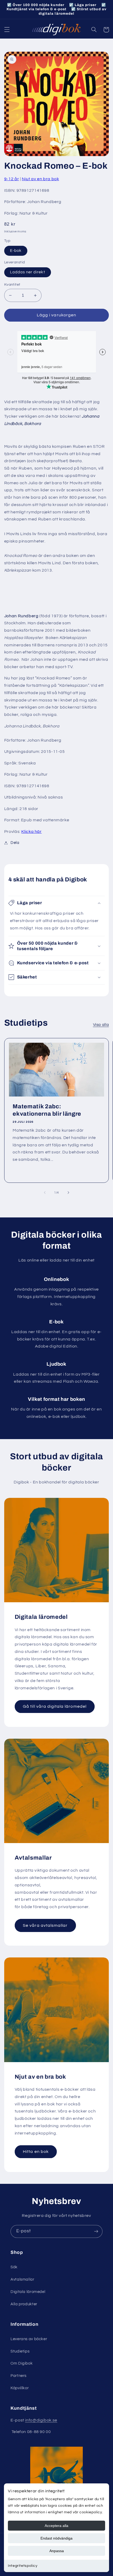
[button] (7, 30)
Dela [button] (15, 843)
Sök (14, 2267)
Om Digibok (22, 2363)
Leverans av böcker (29, 2339)
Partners (19, 2376)
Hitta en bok (36, 2152)
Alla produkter (24, 2304)
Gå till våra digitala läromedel (55, 1706)
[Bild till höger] (68, 1193)
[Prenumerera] (96, 2231)
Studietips (20, 2351)
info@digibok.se (41, 2420)
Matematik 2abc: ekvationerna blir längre (47, 1110)
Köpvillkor (20, 2388)
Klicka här (31, 832)
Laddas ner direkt (28, 272)
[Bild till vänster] (45, 1193)
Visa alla (101, 1025)
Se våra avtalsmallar (45, 1925)
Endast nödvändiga (56, 2538)
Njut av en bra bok (40, 179)
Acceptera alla (56, 2526)
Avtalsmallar (22, 2279)
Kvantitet (12, 285)
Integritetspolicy (23, 2566)
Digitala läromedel (28, 2292)
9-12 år (12, 179)
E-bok (16, 251)
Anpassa (57, 2551)
